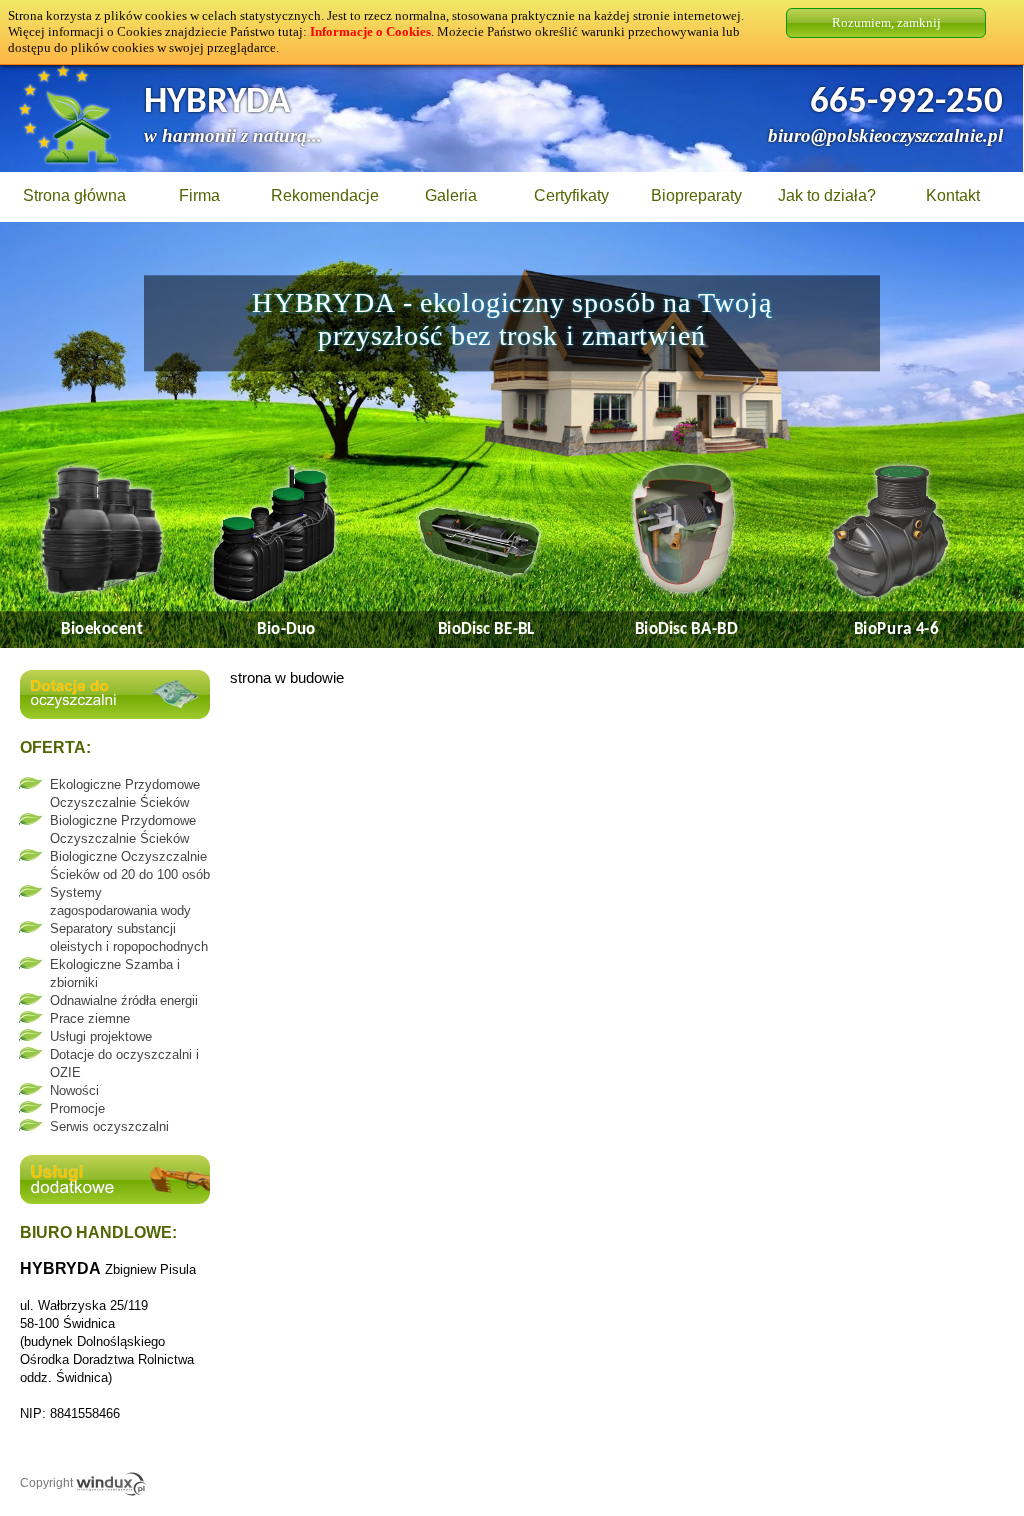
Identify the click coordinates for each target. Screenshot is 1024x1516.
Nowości (74, 1090)
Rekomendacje (325, 195)
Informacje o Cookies (370, 31)
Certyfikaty (571, 195)
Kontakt (953, 195)
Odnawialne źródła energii (124, 1000)
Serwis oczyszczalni (109, 1126)
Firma (199, 195)
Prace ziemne (90, 1018)
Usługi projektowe (101, 1036)
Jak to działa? (827, 195)
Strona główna (74, 195)
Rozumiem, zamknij (886, 22)
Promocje (77, 1108)
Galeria (451, 195)
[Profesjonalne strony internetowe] (111, 1483)
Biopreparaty (696, 195)
